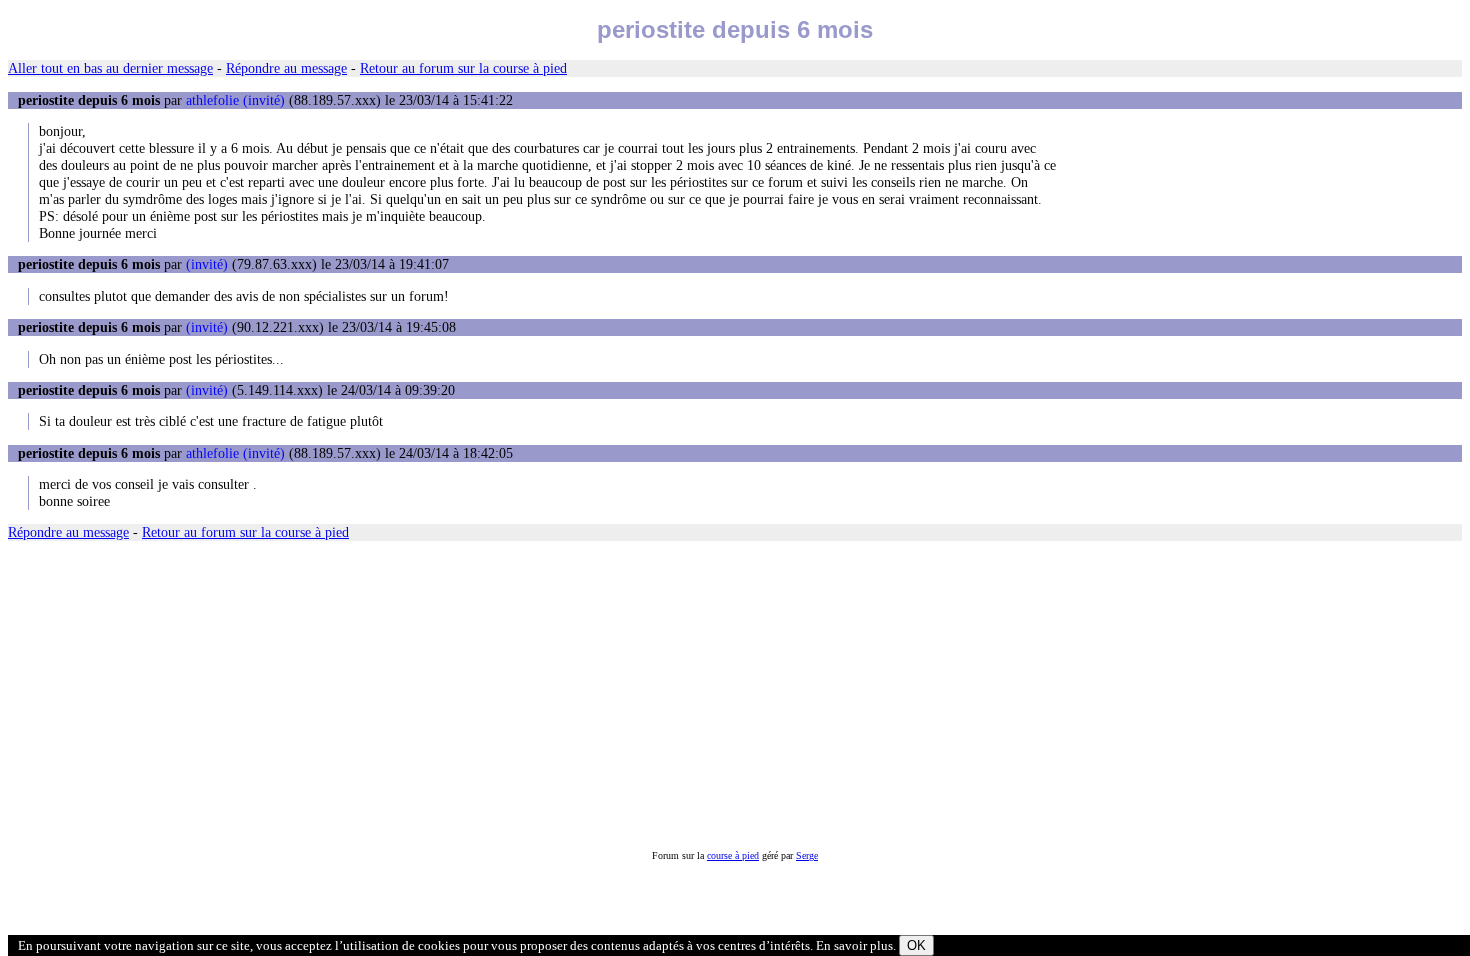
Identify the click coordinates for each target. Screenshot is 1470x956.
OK (916, 945)
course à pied (733, 855)
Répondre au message (286, 68)
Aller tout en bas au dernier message (110, 68)
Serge (807, 855)
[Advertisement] (608, 696)
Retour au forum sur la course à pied (463, 68)
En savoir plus (854, 945)
